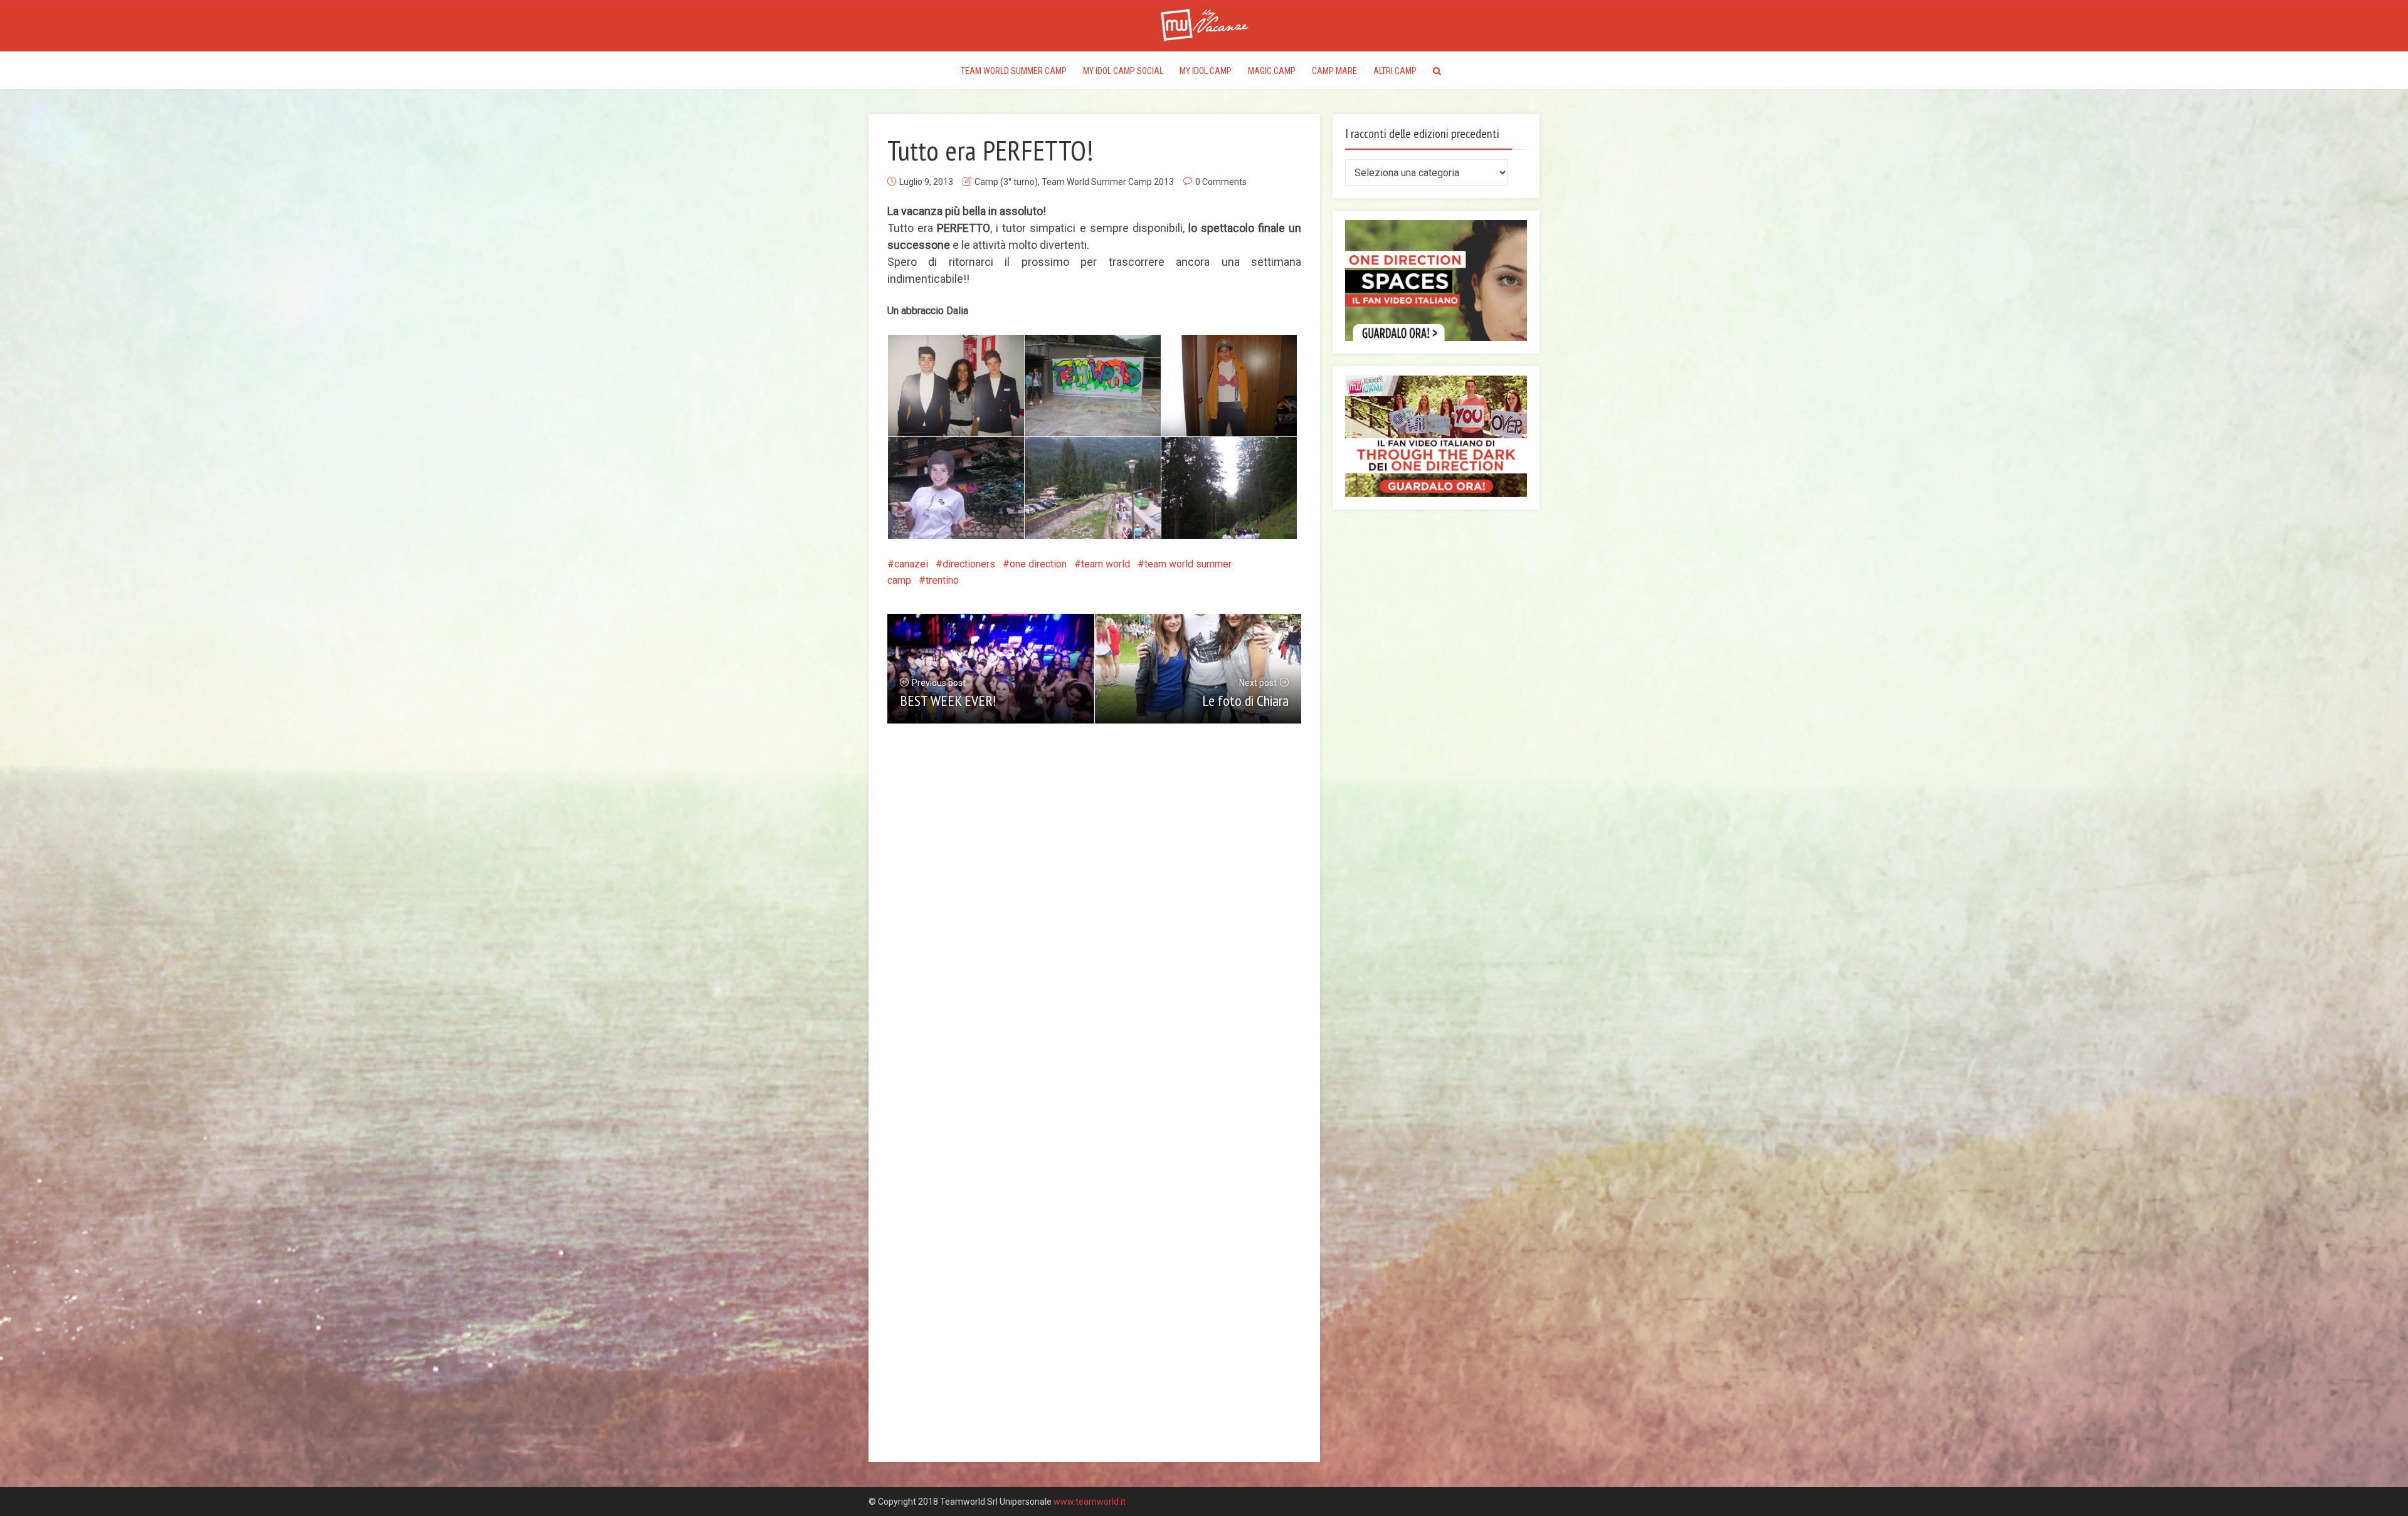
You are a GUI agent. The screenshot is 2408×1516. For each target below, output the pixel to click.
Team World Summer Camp (1014, 71)
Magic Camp (1272, 71)
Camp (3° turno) (1006, 182)
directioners (969, 564)
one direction (1038, 564)
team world (1106, 564)
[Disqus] (1094, 930)
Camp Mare (1334, 71)
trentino (942, 580)
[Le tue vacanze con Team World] (1204, 24)
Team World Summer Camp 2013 (1108, 182)
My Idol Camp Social (1123, 71)
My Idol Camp (1206, 71)
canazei (911, 564)
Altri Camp (1395, 71)
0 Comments (1221, 182)
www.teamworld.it (1090, 1502)
